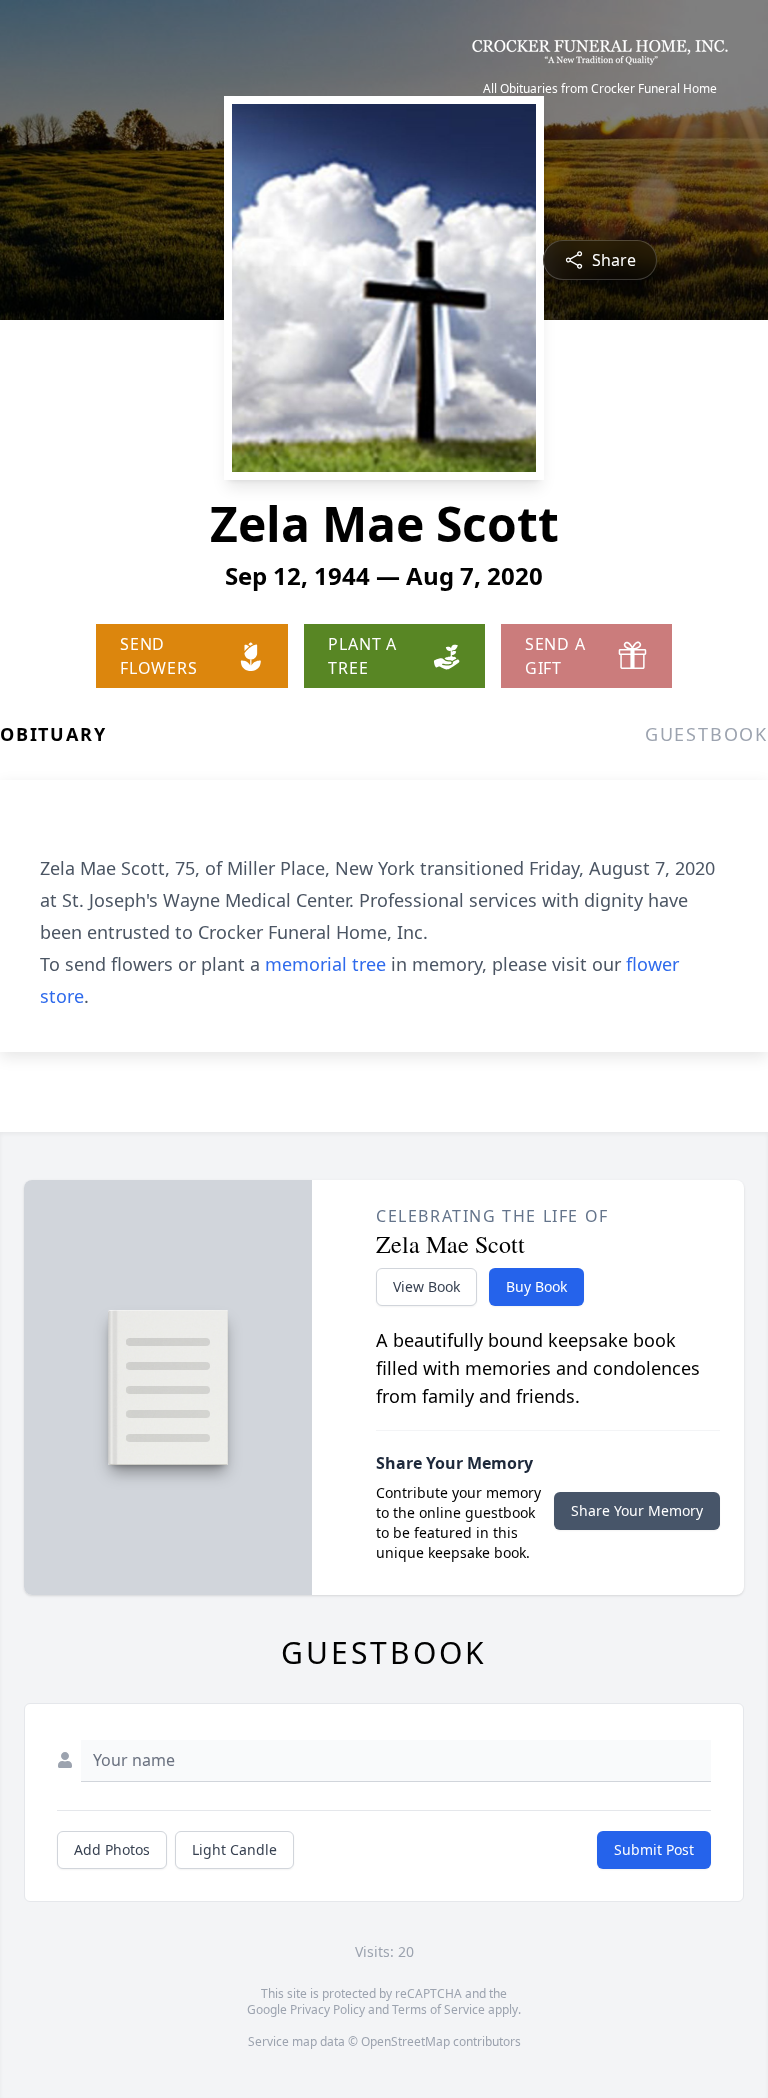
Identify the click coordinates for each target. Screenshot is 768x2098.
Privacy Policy (327, 2009)
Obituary (53, 734)
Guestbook (706, 734)
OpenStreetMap (405, 2041)
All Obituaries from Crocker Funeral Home (600, 89)
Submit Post (654, 1849)
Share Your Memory (637, 1510)
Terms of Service (438, 2009)
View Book (426, 1286)
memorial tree (325, 964)
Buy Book (536, 1286)
